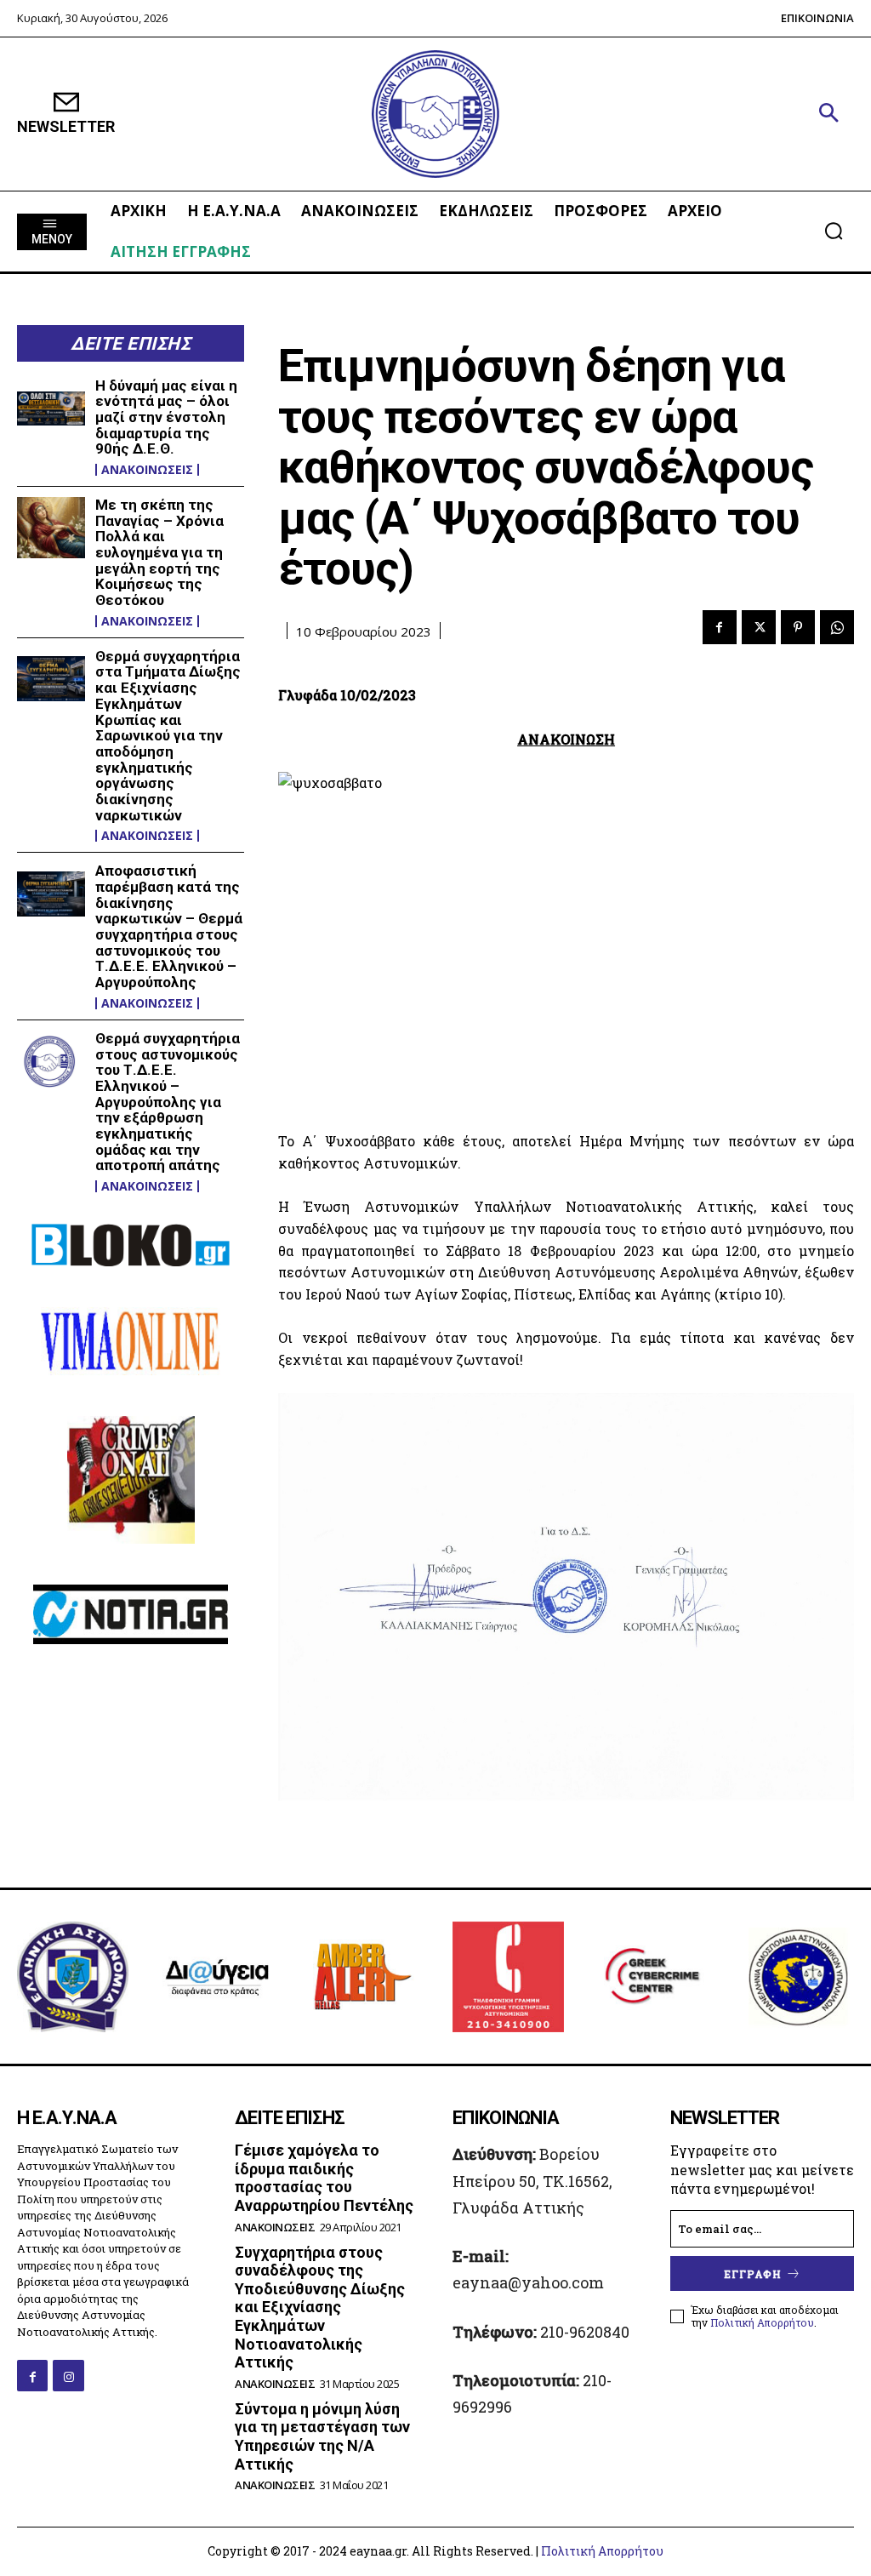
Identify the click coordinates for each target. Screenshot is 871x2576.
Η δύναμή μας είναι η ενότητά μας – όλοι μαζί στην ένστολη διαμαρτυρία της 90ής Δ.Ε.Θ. (166, 417)
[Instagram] (68, 2375)
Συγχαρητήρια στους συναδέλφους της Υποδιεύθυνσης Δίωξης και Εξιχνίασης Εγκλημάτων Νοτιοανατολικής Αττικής (320, 2308)
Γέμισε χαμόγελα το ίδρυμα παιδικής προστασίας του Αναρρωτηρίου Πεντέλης (324, 2178)
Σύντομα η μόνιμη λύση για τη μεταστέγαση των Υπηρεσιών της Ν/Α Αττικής (322, 2436)
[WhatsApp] (837, 627)
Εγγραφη (753, 2274)
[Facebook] (720, 627)
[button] (828, 114)
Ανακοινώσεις (147, 470)
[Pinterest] (798, 627)
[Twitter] (759, 627)
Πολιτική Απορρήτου (762, 2322)
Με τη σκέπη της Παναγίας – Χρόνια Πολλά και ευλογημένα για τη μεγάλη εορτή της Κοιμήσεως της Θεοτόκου (159, 552)
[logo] (435, 114)
